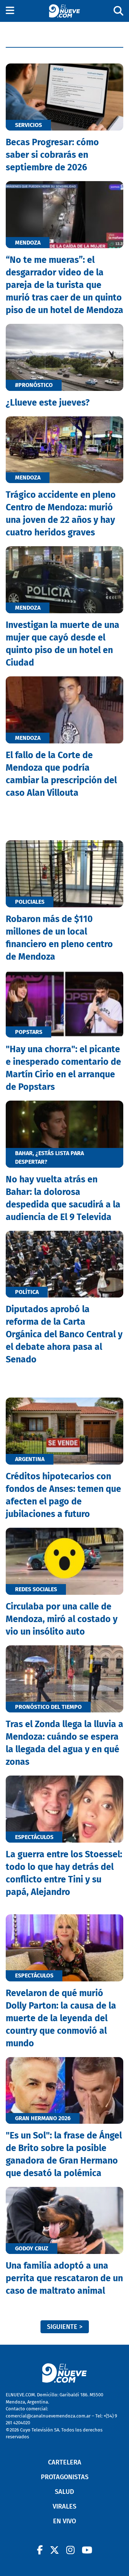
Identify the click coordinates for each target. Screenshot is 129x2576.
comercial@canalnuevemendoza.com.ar (48, 2416)
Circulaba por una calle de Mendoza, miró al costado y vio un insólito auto (62, 1619)
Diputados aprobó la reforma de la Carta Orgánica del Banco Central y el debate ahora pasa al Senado (64, 1334)
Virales (64, 2506)
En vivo (64, 2521)
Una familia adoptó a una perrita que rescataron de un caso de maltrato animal (64, 2278)
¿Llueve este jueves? (48, 403)
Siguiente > (65, 2327)
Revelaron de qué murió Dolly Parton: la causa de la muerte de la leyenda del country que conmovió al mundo (61, 2018)
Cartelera (65, 2462)
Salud (64, 2492)
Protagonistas (65, 2477)
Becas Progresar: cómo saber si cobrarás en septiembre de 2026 (52, 155)
